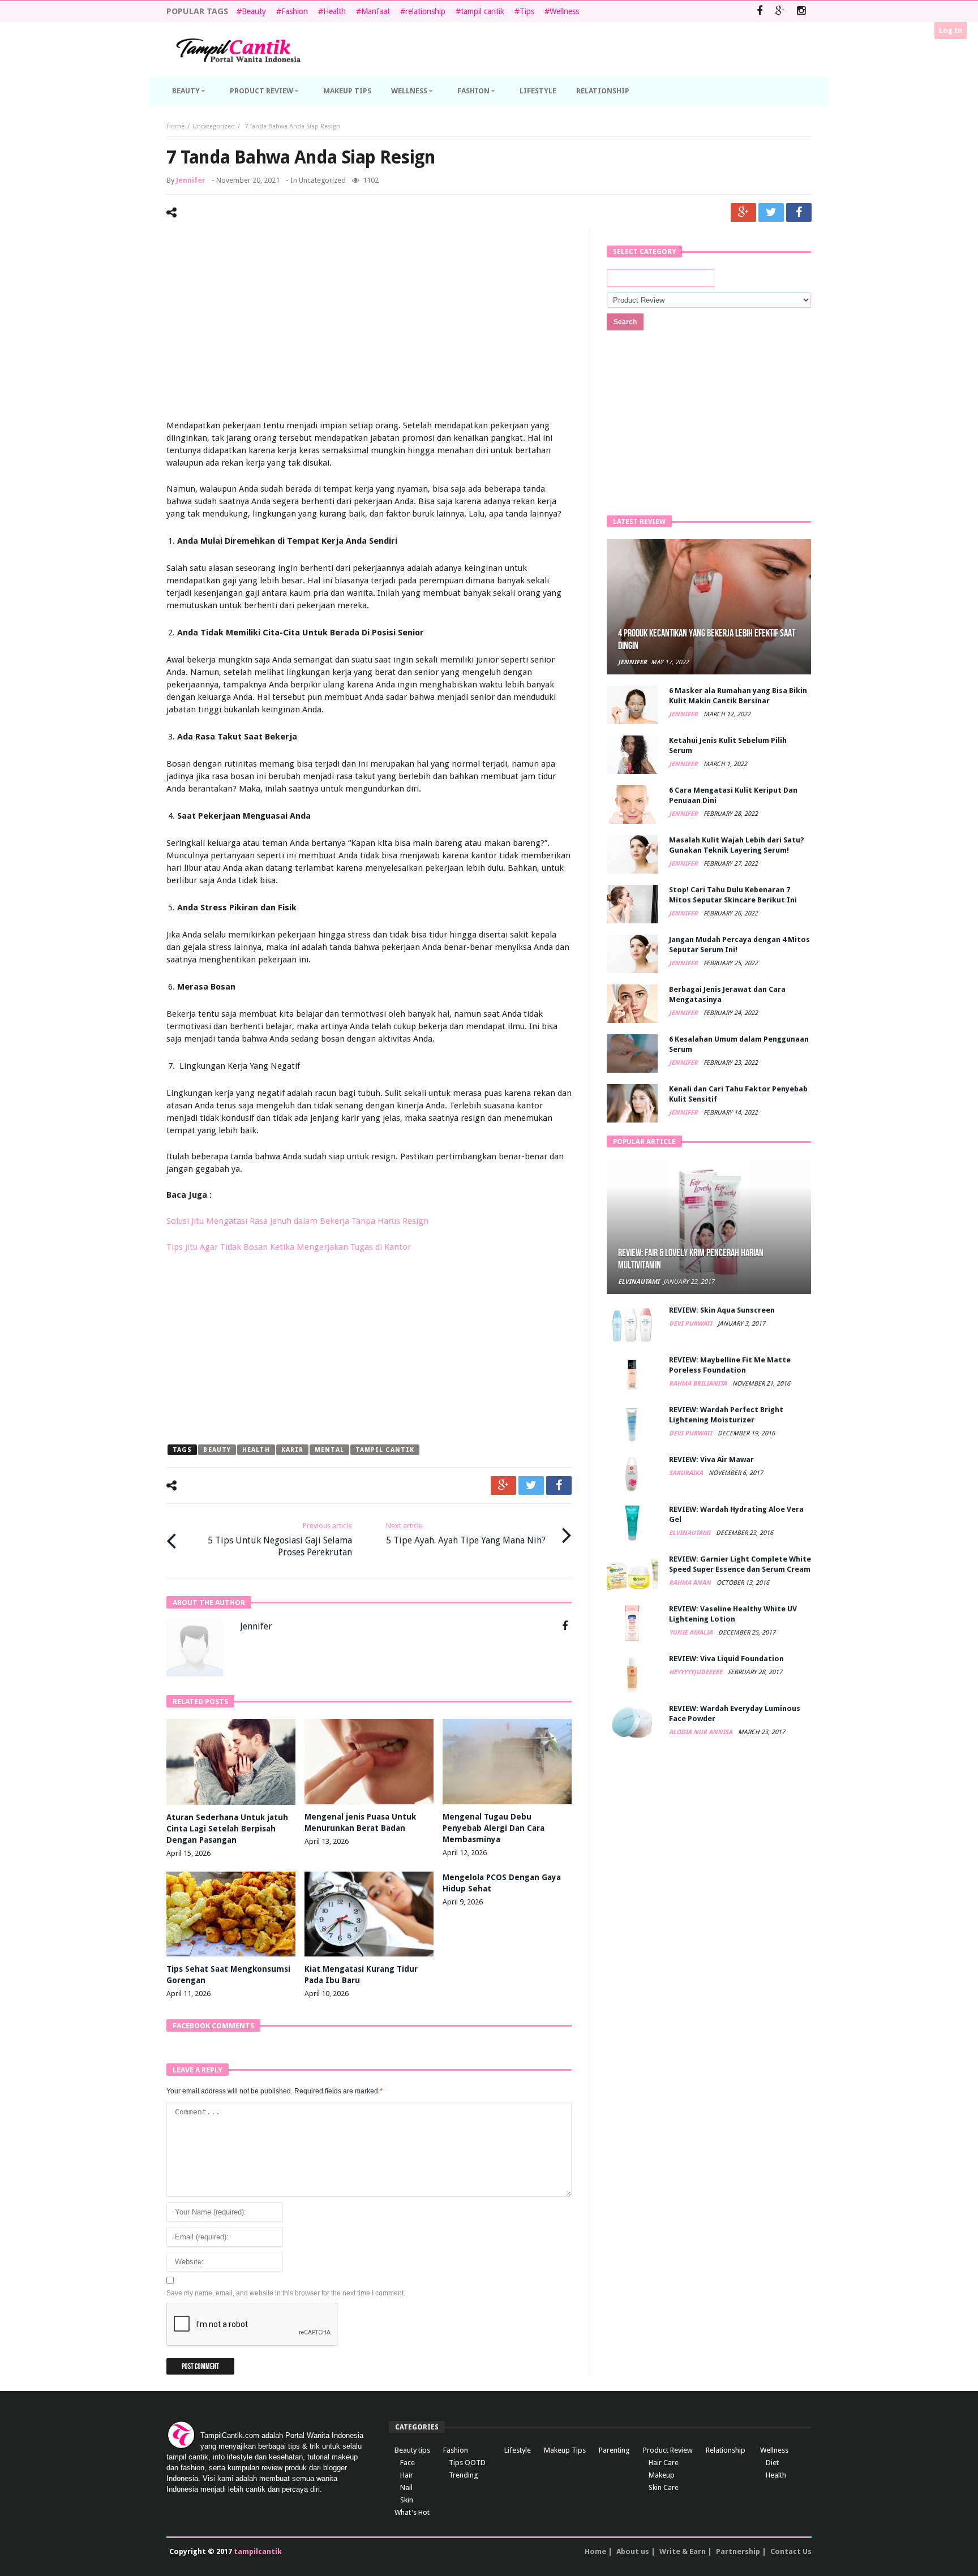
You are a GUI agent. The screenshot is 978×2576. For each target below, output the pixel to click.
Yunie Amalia (692, 1633)
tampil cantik (482, 11)
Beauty (254, 11)
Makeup (662, 2475)
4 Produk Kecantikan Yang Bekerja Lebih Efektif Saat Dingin (707, 640)
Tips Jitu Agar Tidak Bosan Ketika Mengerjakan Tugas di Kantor (289, 1247)
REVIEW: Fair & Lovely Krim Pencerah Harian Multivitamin (691, 1259)
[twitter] (771, 212)
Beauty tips (412, 2450)
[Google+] (780, 12)
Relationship (726, 2450)
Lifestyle (518, 2450)
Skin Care (664, 2487)
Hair (407, 2475)
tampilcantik (258, 2551)
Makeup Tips (565, 2450)
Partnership (738, 2551)
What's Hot (412, 2512)
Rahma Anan (691, 1583)
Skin (407, 2500)
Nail (406, 2487)
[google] (743, 212)
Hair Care (664, 2463)
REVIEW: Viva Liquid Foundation (726, 1659)
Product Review (668, 2450)
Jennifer (191, 180)
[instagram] (801, 12)
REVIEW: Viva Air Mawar (711, 1459)
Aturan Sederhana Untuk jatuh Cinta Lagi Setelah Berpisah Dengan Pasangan (227, 1829)
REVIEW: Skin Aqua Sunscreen (722, 1310)
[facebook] (799, 212)
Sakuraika (687, 1473)
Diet (772, 2463)
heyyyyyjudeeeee (696, 1672)
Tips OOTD (467, 2463)
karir (293, 1450)
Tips (527, 11)
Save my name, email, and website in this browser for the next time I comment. (286, 2293)
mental (329, 1450)
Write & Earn (683, 2551)
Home (175, 126)
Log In (951, 30)
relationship (425, 11)
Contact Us (791, 2551)
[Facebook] (759, 12)
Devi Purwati (691, 1324)
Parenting (614, 2450)
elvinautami (639, 1282)
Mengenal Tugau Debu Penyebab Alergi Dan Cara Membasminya (494, 1828)
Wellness (564, 11)
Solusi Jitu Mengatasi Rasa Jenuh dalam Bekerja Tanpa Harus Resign (297, 1221)
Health (334, 11)
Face (407, 2463)
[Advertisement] (369, 326)
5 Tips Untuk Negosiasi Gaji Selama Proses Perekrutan (280, 1539)
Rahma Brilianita (699, 1384)
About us (633, 2551)
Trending (464, 2475)
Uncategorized (214, 126)
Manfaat (376, 11)
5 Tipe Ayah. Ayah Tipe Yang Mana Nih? (466, 1534)
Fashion (295, 11)
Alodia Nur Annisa (702, 1732)
